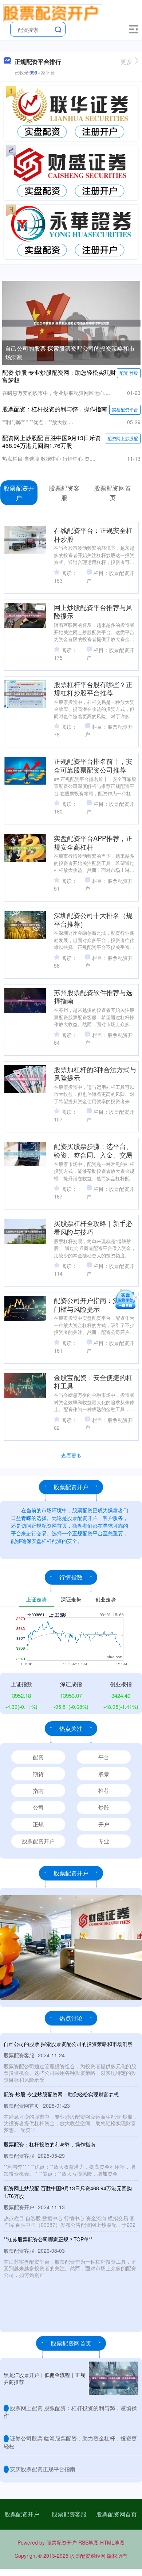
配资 (38, 1757)
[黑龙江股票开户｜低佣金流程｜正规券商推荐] (114, 2378)
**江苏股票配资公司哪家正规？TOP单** (48, 2239)
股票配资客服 (69, 2514)
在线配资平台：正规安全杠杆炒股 (93, 534)
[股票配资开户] (53, 12)
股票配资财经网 (88, 2556)
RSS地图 (88, 2542)
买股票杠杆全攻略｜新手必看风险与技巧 (93, 1227)
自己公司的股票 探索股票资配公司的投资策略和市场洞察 (68, 2044)
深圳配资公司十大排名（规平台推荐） (93, 919)
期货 (38, 1774)
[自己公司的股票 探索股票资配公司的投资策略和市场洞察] (71, 322)
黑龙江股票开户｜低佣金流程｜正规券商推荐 (44, 2378)
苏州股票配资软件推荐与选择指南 (93, 997)
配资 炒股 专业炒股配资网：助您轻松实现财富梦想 (59, 376)
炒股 (104, 1807)
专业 (104, 1841)
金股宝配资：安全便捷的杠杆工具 (93, 1382)
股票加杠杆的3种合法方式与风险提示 (95, 1074)
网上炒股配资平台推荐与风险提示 (93, 611)
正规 (38, 1824)
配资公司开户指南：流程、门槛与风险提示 (93, 1304)
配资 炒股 (129, 373)
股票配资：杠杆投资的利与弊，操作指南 (55, 409)
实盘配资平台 (125, 409)
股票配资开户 (38, 1841)
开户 (104, 1824)
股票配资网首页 (117, 2514)
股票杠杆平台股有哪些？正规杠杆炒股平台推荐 (93, 689)
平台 (104, 1757)
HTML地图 (112, 2542)
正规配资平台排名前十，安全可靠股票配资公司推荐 (93, 765)
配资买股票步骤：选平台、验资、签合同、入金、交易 (93, 1150)
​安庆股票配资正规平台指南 (43, 2469)
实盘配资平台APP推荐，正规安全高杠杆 (93, 842)
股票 (104, 1774)
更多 (126, 62)
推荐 (104, 1790)
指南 (38, 1790)
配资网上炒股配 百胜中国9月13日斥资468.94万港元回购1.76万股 (52, 442)
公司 (38, 1807)
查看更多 (71, 1455)
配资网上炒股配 (123, 438)
